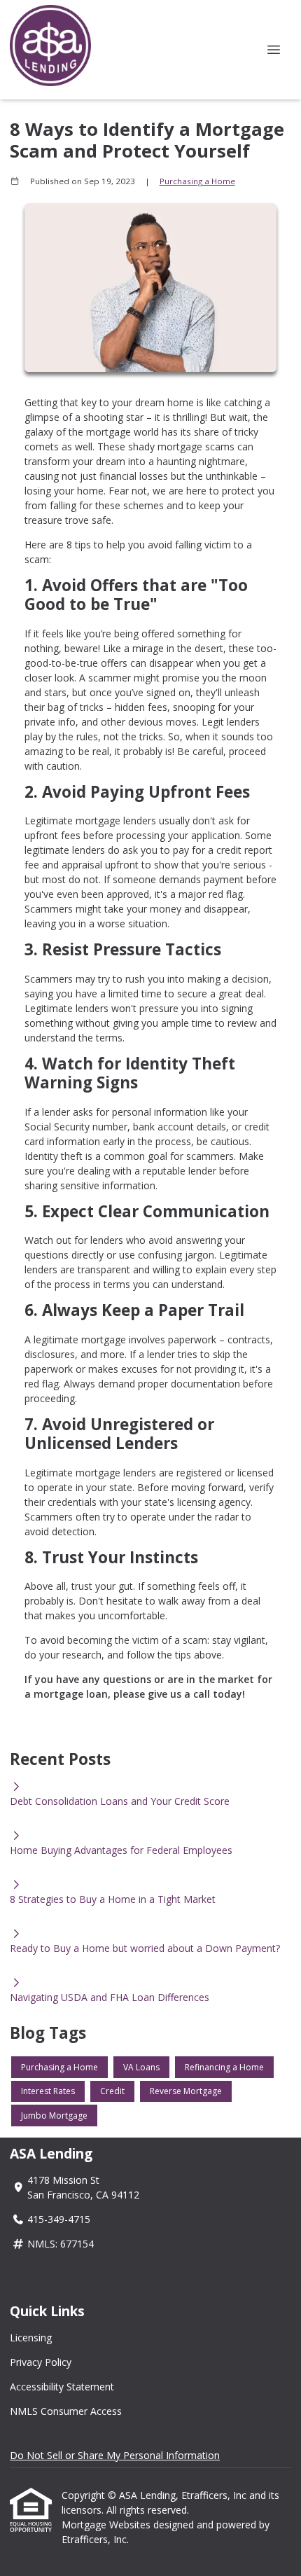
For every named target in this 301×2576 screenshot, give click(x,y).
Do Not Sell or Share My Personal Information (115, 2455)
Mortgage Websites (107, 2525)
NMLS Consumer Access (66, 2411)
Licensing (31, 2338)
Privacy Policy (41, 2362)
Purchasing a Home (197, 181)
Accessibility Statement (62, 2387)
